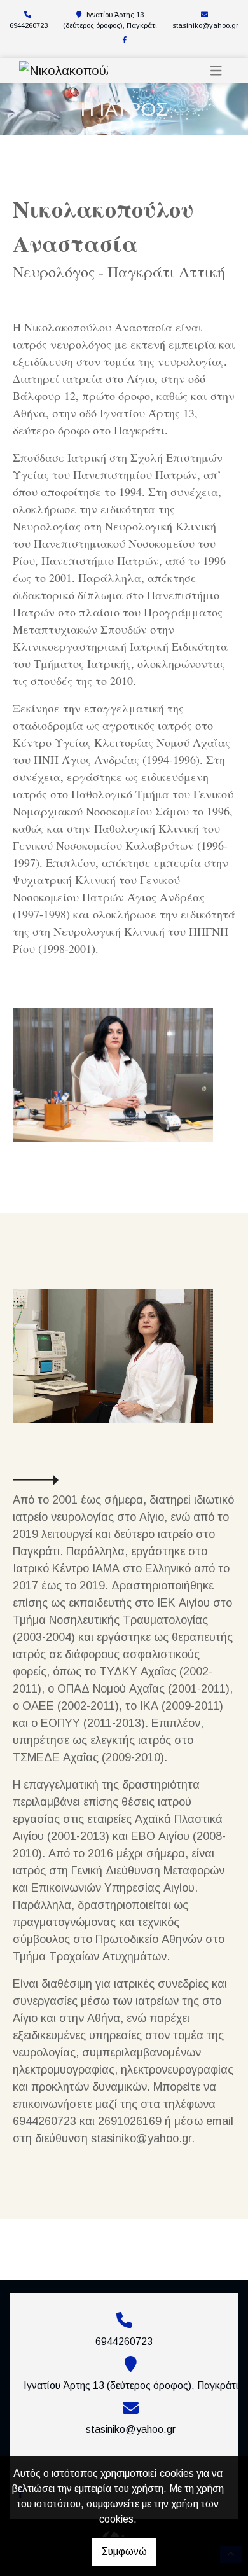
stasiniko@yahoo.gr (205, 25)
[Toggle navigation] (216, 71)
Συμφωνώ (124, 2552)
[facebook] (125, 40)
